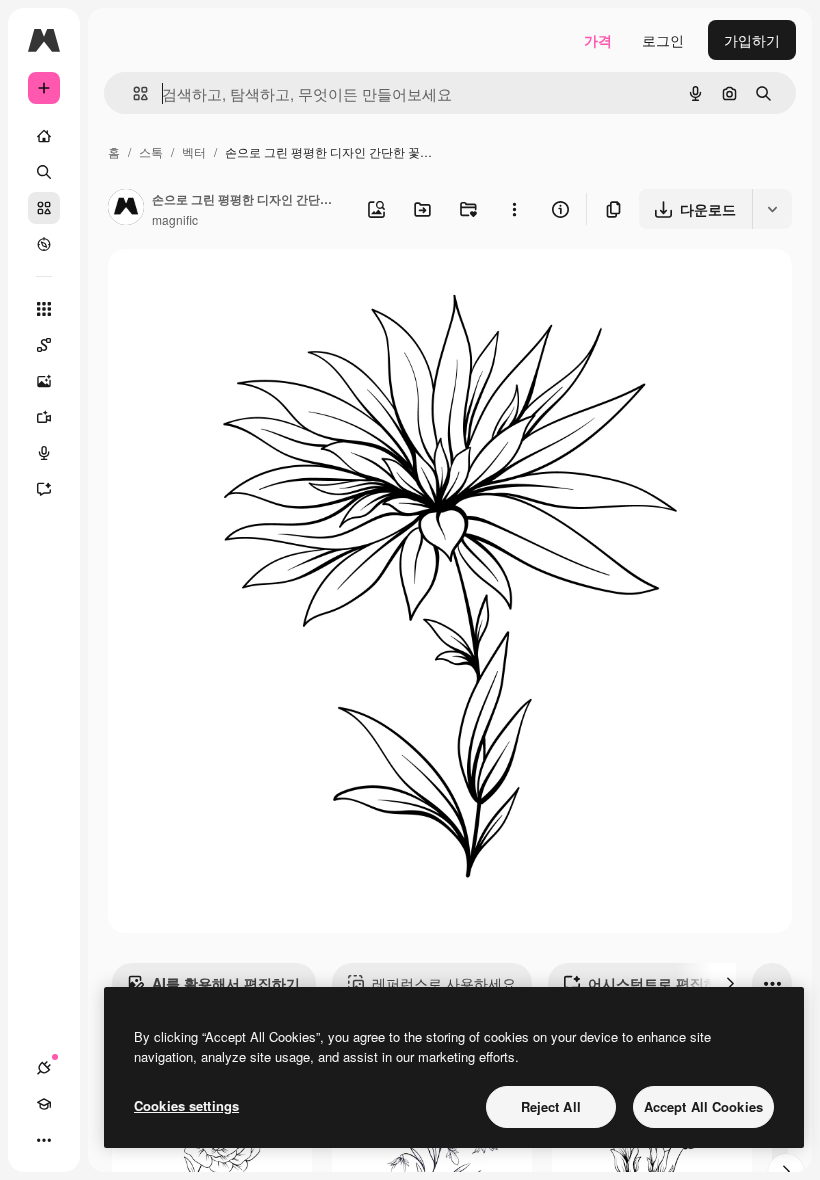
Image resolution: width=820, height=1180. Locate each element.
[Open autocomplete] (132, 93)
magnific (175, 219)
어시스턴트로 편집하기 (660, 983)
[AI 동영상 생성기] (44, 417)
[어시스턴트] (44, 489)
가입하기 (752, 40)
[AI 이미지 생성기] (44, 381)
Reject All (551, 1106)
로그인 (663, 40)
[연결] (44, 1068)
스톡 (151, 151)
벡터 (194, 151)
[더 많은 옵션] (514, 209)
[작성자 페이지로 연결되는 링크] (126, 209)
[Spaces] (44, 345)
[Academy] (44, 1104)
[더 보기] (44, 1140)
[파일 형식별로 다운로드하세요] (772, 209)
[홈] (44, 136)
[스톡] (44, 208)
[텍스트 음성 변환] (44, 453)
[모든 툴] (44, 309)
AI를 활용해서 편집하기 (226, 983)
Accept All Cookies (703, 1106)
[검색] (44, 172)
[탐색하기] (44, 244)
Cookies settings (186, 1105)
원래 (223, 287)
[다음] (730, 983)
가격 (598, 40)
